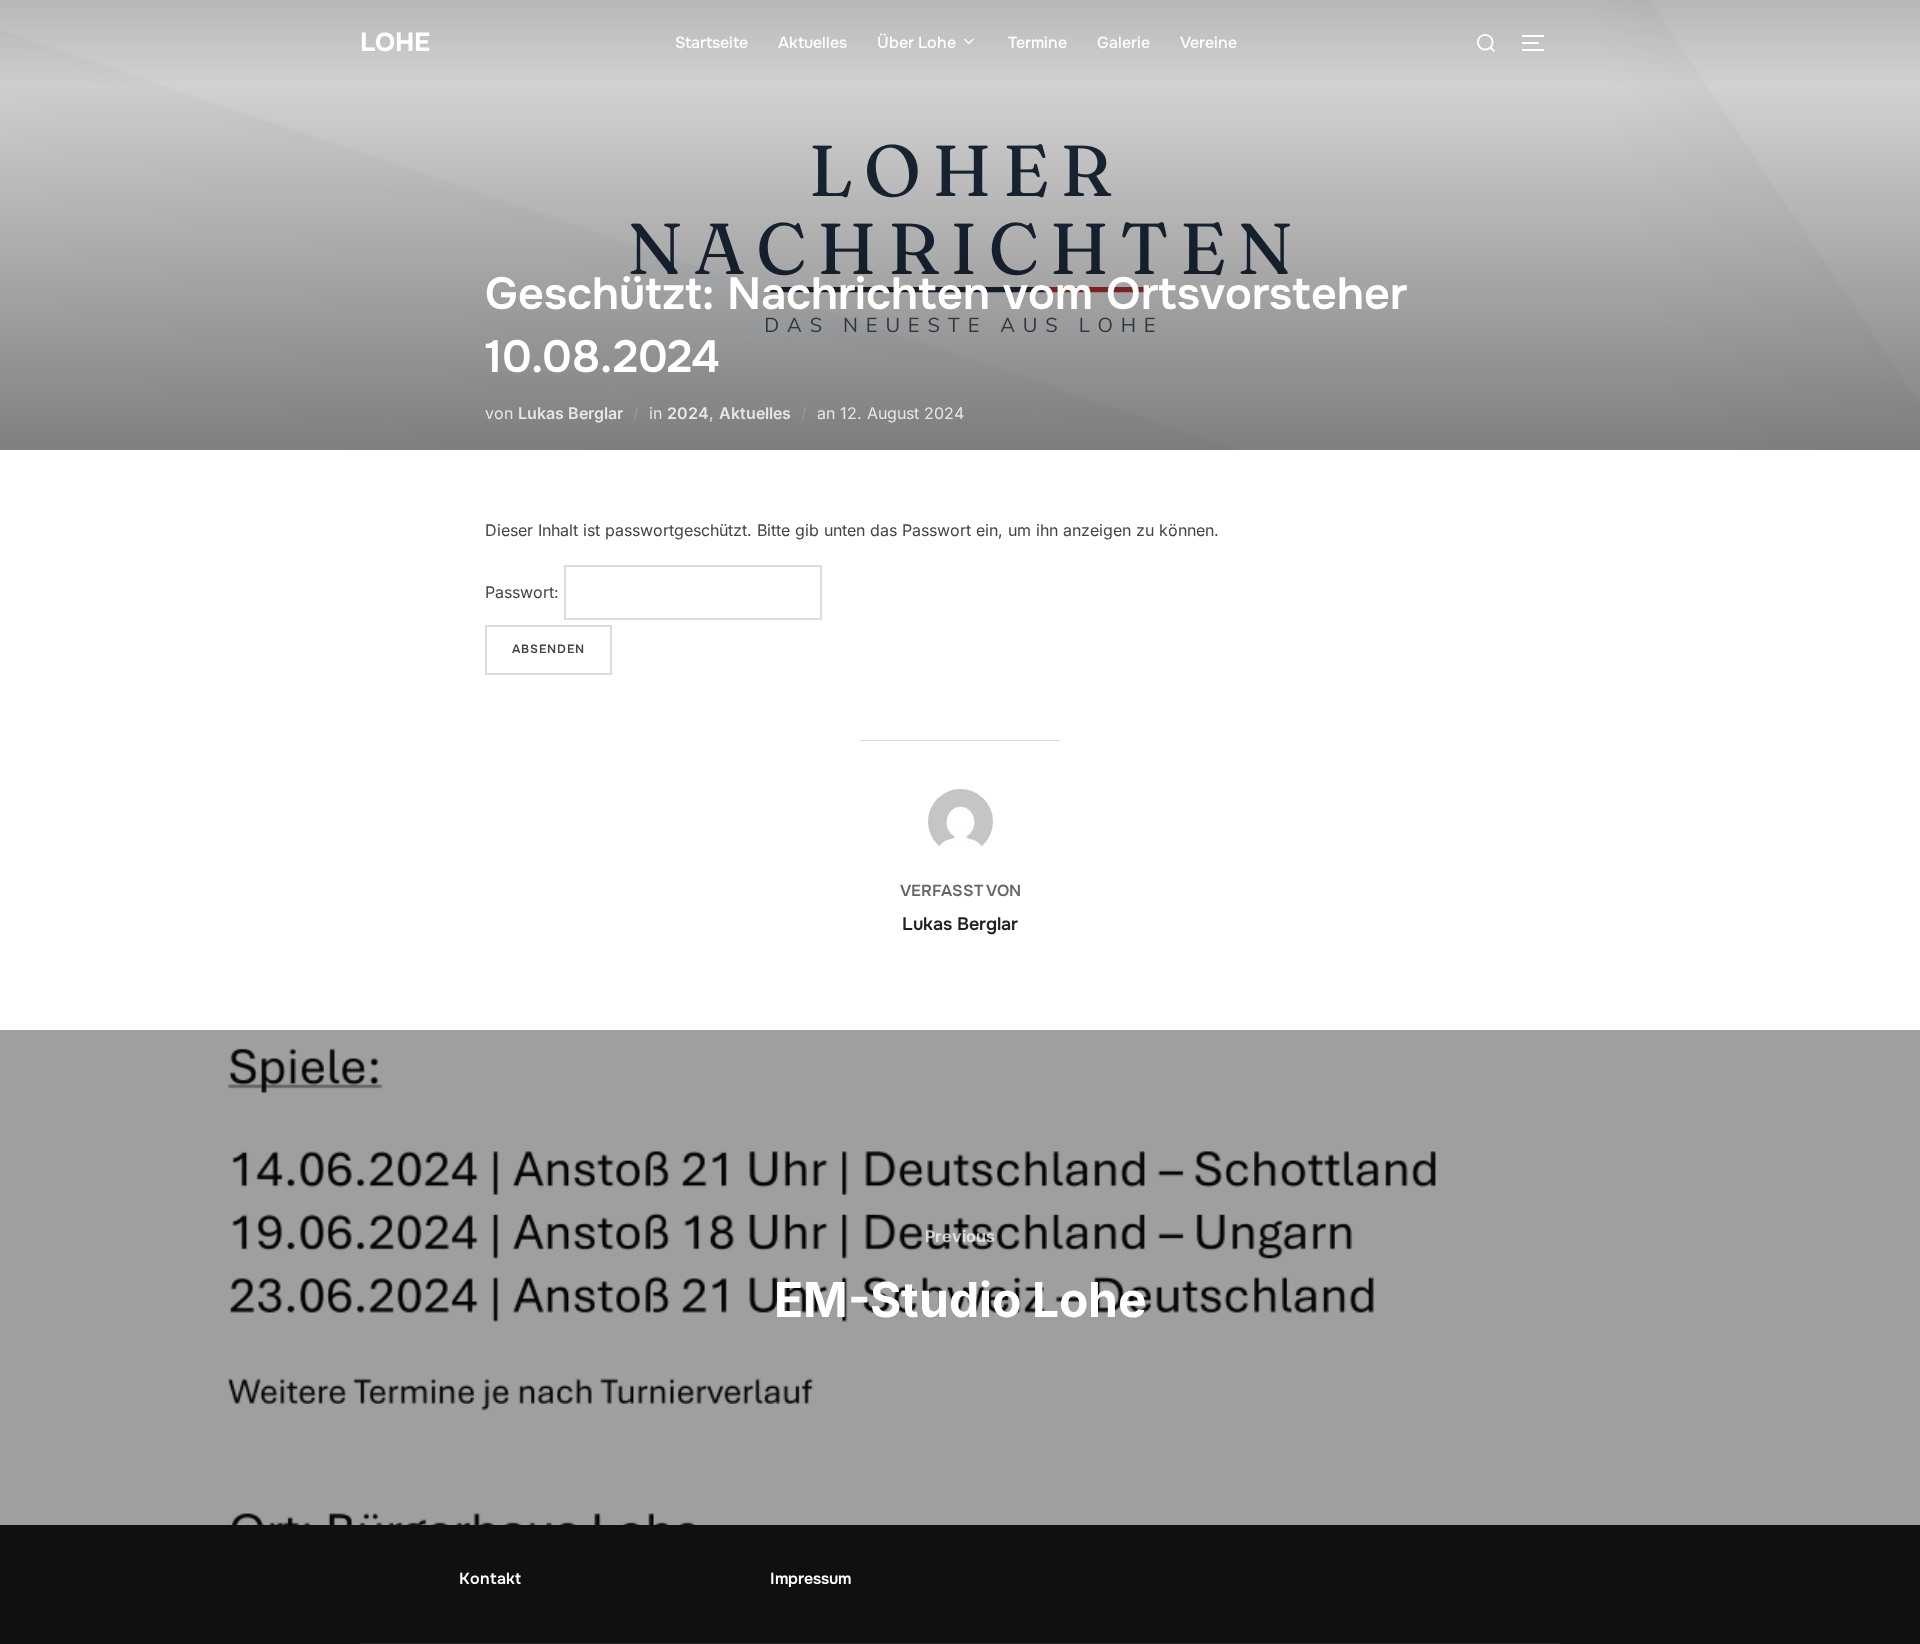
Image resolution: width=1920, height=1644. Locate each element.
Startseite (711, 42)
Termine (1037, 42)
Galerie (1123, 42)
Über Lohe (916, 42)
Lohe (395, 42)
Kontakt (490, 1578)
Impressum (810, 1578)
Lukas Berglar (570, 413)
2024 (688, 413)
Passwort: (524, 592)
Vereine (1208, 42)
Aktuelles (812, 42)
